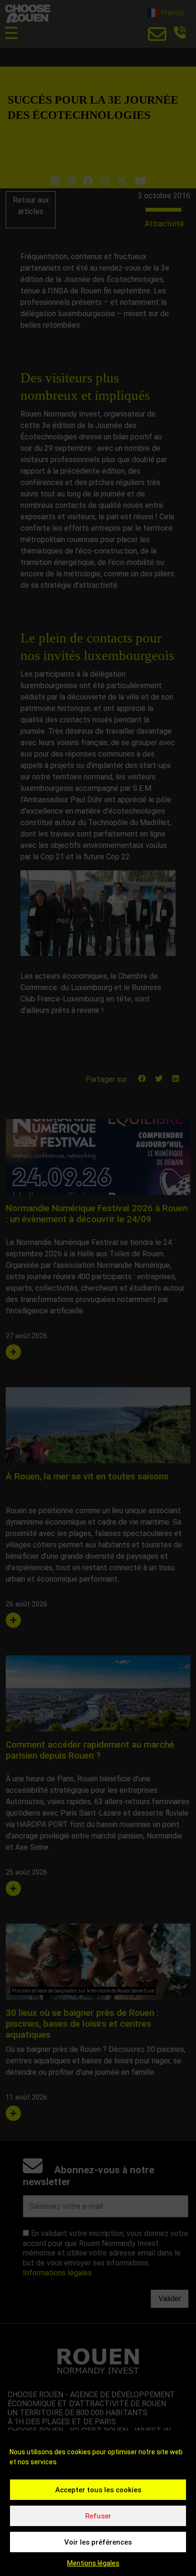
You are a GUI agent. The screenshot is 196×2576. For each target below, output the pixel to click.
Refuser (98, 2516)
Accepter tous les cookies (98, 2490)
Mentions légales (93, 2563)
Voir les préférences (98, 2542)
